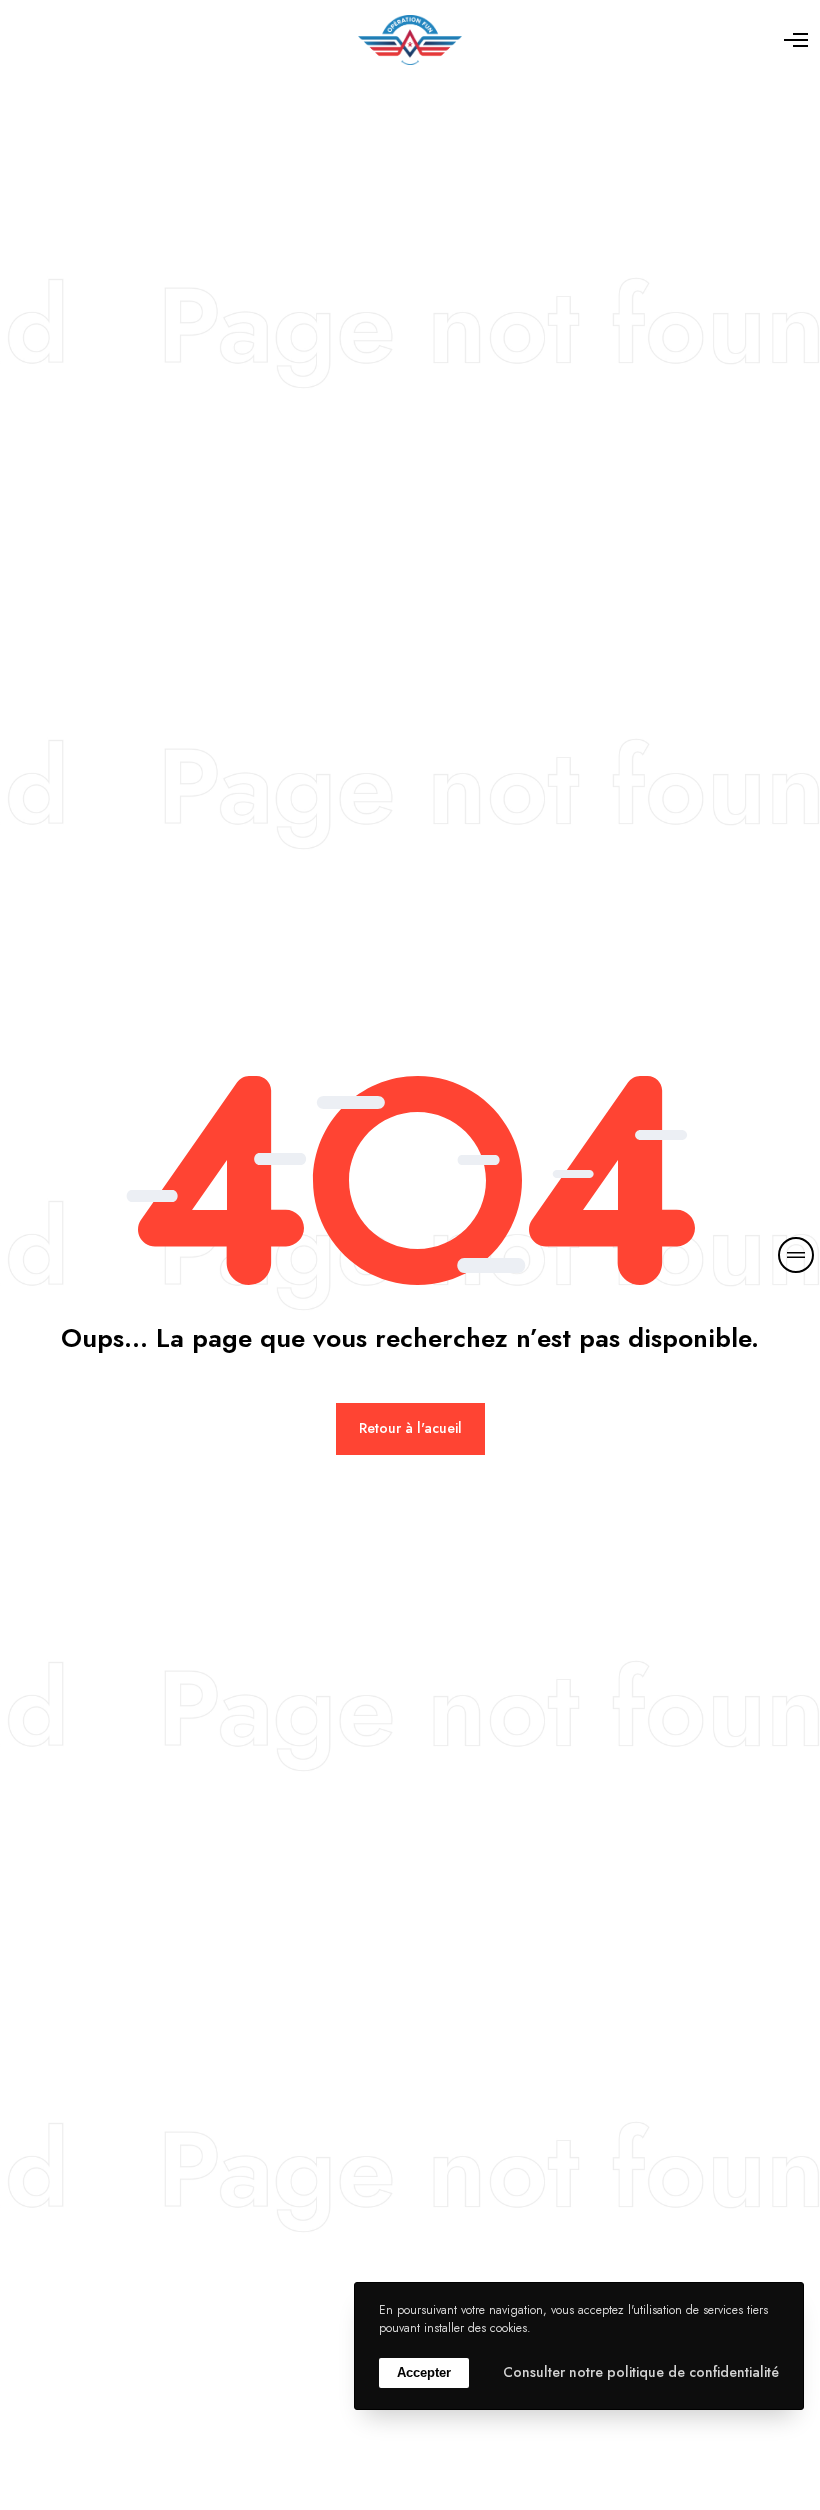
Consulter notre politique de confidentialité (641, 2372)
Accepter (424, 2372)
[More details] (796, 1255)
